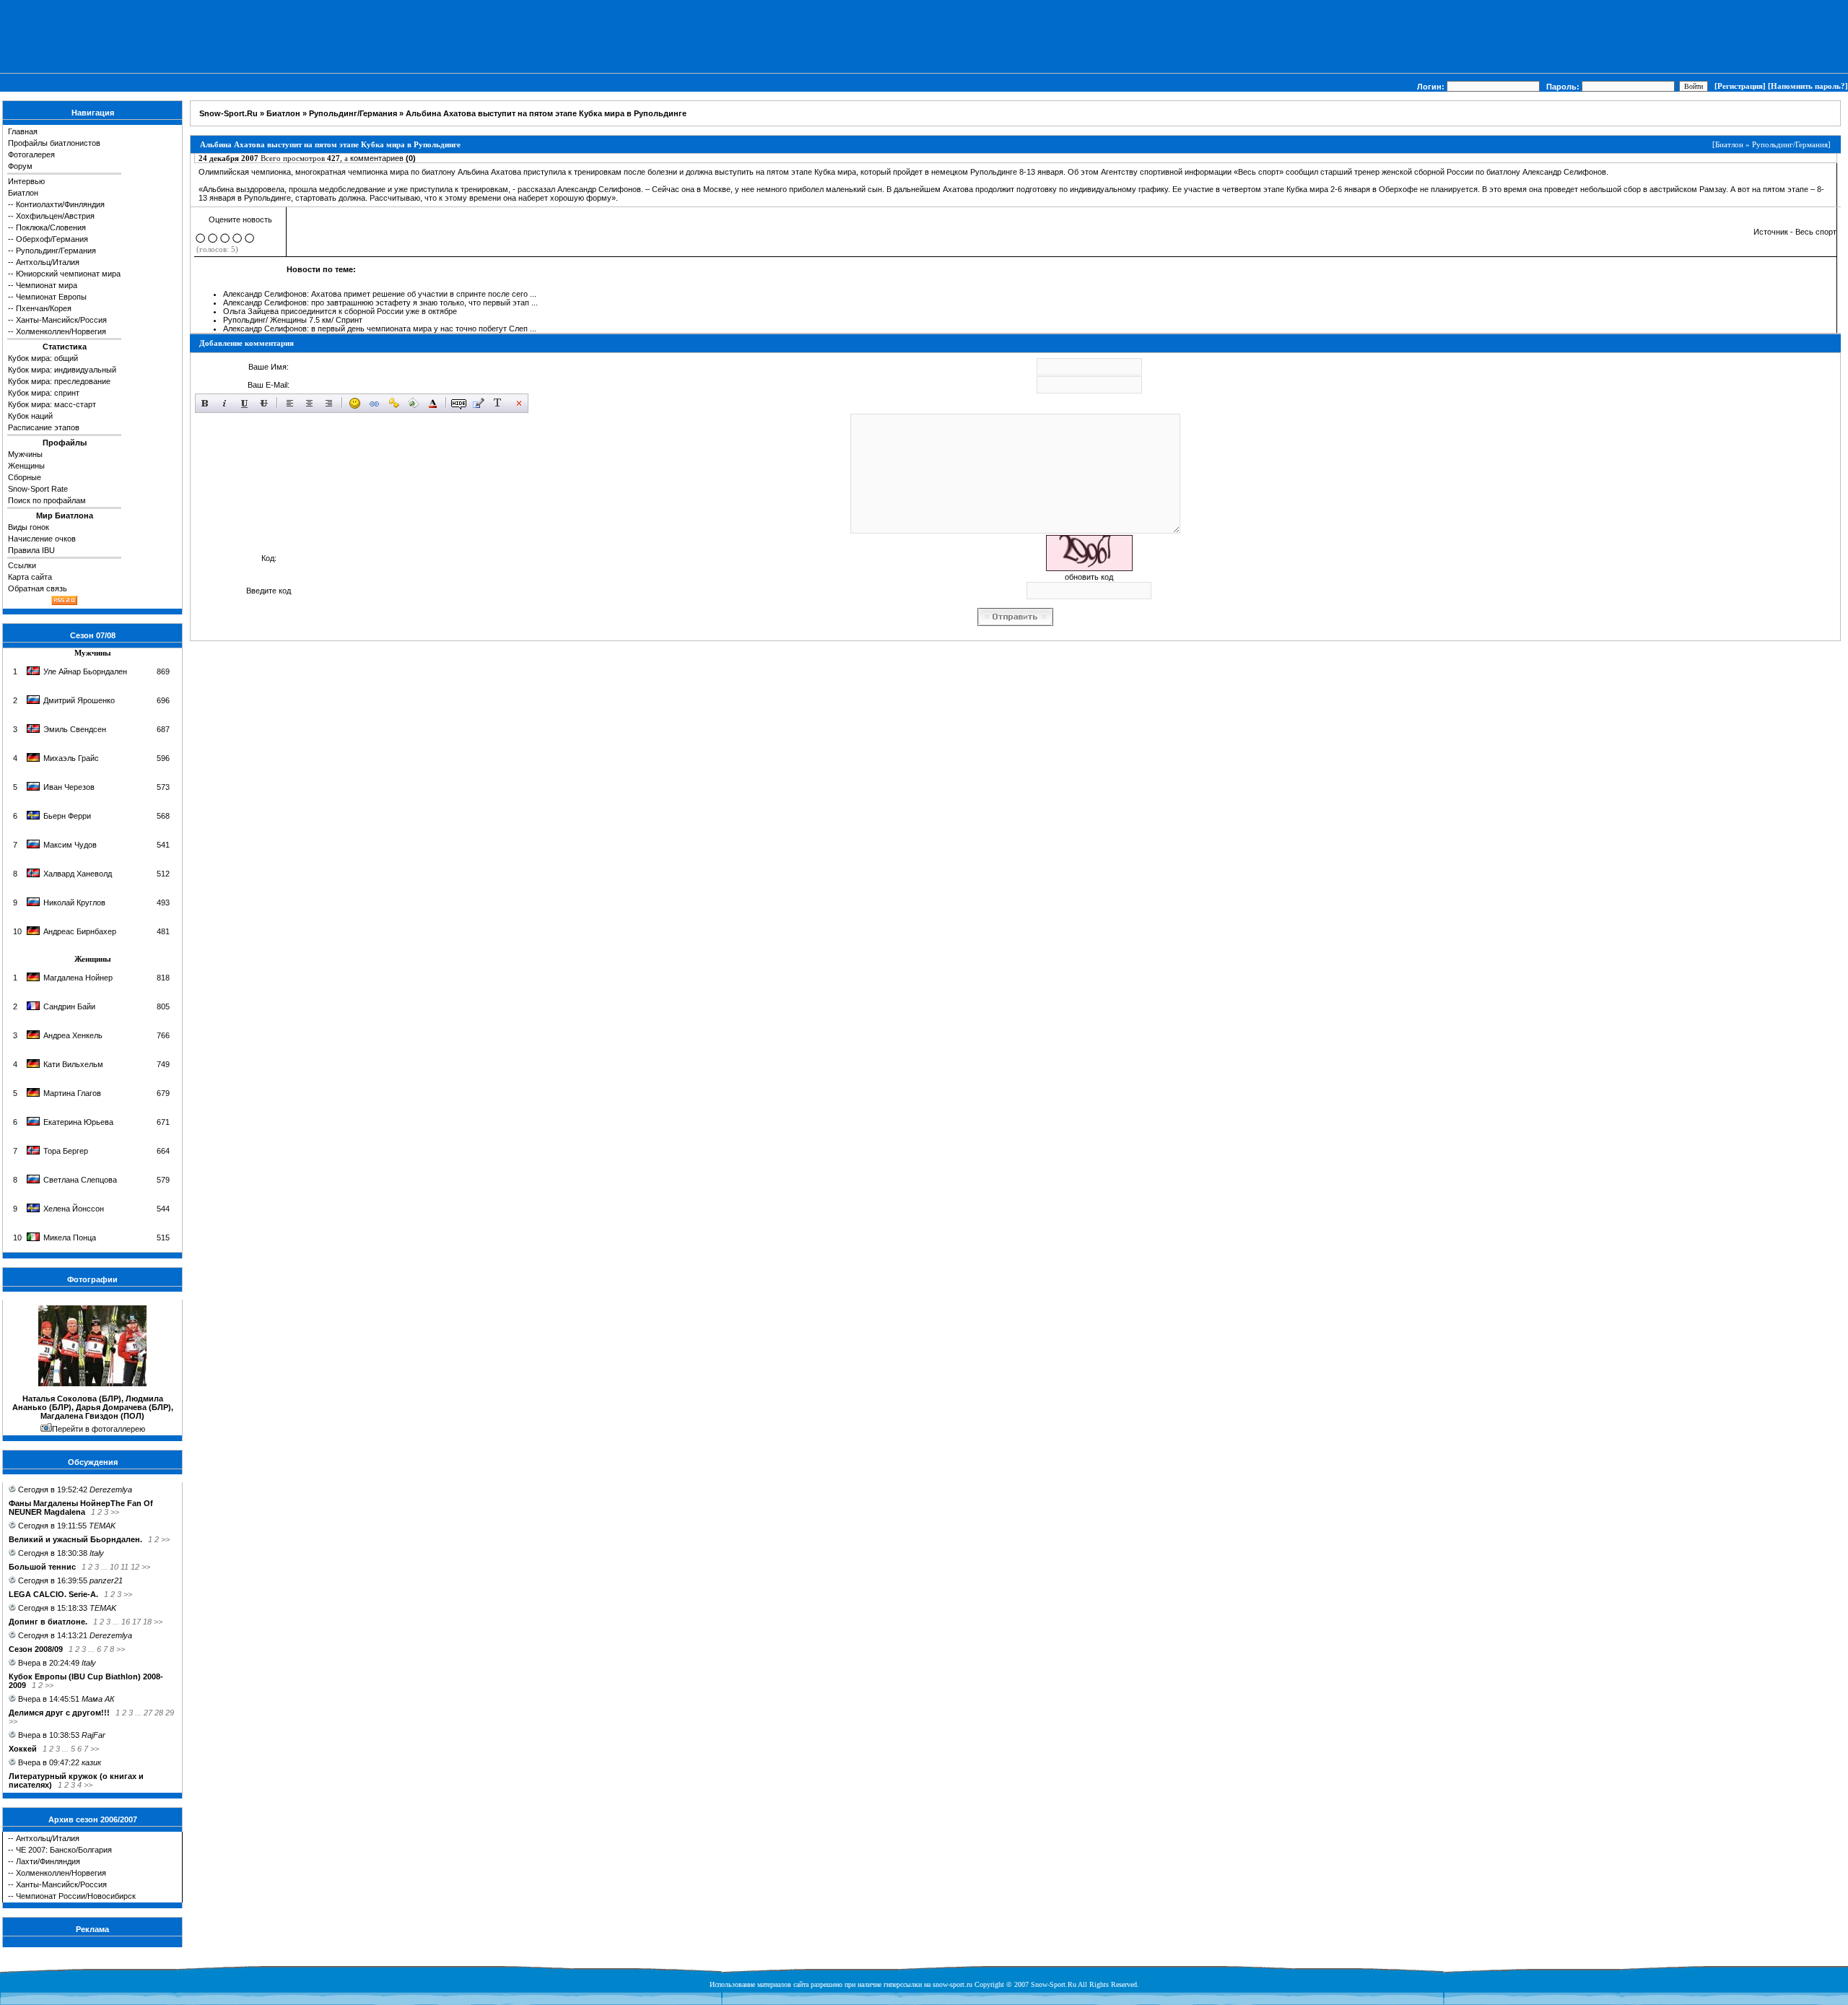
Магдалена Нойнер (78, 978)
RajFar (93, 1735)
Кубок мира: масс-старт (52, 404)
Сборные (25, 477)
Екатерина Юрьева (78, 1122)
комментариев (383, 158)
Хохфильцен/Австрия (55, 216)
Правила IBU (31, 550)
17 (136, 1622)
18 (147, 1622)
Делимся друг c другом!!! (59, 1713)
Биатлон (23, 193)
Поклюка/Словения (51, 227)
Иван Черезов (69, 787)
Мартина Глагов (72, 1093)
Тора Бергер (66, 1151)
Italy (97, 1553)
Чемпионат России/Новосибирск (76, 1896)
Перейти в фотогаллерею (99, 1429)
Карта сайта (30, 577)
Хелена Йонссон (74, 1209)
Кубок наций (30, 416)
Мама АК (98, 1699)
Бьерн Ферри (67, 816)
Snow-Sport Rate (38, 489)
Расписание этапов (44, 427)
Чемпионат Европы (51, 297)
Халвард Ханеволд (78, 874)
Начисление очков (42, 539)
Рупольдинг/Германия (56, 251)
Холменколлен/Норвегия (61, 331)
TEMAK (102, 1526)
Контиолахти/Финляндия (60, 204)
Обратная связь (38, 588)
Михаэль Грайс (71, 758)
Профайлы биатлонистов (54, 143)
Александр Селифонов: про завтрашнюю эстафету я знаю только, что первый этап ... (380, 303)
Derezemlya (111, 1489)
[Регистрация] (1740, 86)
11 (125, 1567)
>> (115, 1512)
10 (114, 1567)
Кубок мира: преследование (59, 381)
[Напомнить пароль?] (1808, 86)
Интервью (26, 181)
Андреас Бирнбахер (80, 931)
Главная (23, 131)
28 (159, 1713)
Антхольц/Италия (48, 262)
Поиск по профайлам (47, 500)
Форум (20, 166)
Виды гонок (29, 527)
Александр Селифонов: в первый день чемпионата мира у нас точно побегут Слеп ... (380, 329)
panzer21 (106, 1580)
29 (170, 1713)
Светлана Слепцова (80, 1180)
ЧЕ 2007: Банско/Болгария (64, 1850)
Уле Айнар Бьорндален (85, 671)
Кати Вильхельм (73, 1064)
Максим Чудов (70, 845)
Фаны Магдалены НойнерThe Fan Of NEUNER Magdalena (81, 1508)
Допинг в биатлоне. (48, 1622)
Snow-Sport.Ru (228, 113)
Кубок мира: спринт (44, 393)
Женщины (26, 466)
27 (148, 1713)
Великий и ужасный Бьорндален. (75, 1539)
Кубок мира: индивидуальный (62, 370)
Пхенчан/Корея (44, 308)
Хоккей (23, 1749)
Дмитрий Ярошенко (79, 700)
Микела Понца (70, 1238)
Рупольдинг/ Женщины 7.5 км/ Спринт (293, 320)
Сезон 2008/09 (36, 1649)
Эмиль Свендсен (75, 729)
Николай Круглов (74, 903)
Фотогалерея (31, 155)
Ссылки (22, 565)
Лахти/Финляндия (48, 1861)
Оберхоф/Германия (52, 239)
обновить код (1089, 577)
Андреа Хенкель (73, 1035)
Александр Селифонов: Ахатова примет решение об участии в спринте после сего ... (380, 294)
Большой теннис (42, 1567)
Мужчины (25, 454)
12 (135, 1567)
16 (126, 1622)
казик (91, 1762)
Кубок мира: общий (43, 358)
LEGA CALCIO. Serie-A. (53, 1594)
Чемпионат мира (47, 285)
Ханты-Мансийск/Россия (61, 320)
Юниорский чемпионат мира (68, 274)
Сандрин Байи (69, 1006)
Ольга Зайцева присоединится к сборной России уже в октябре (340, 311)
